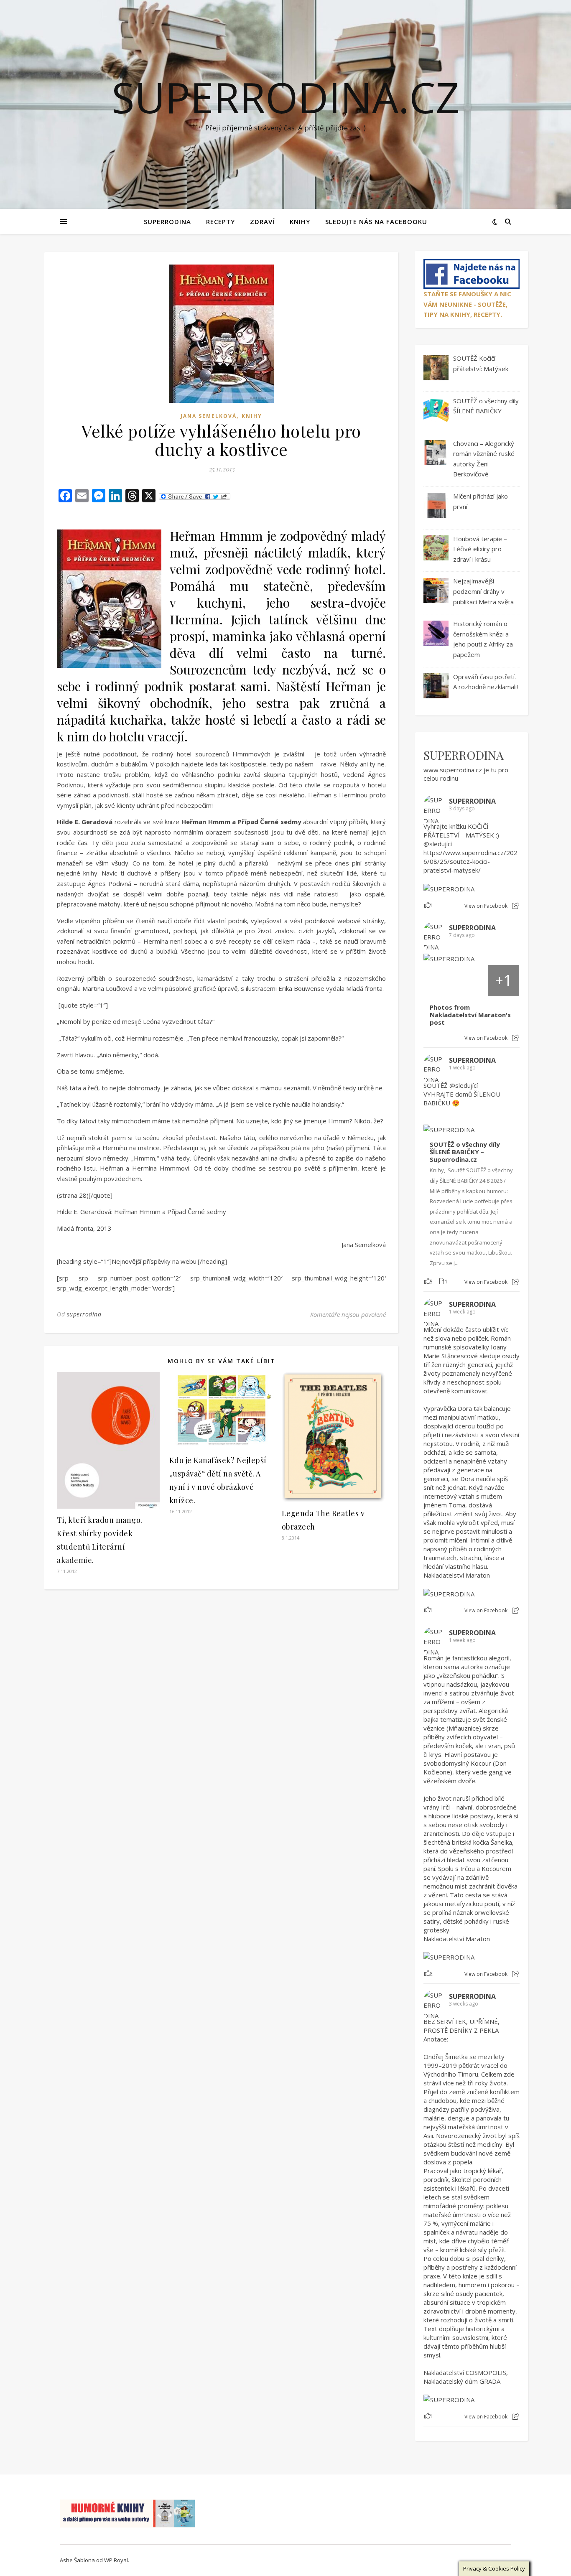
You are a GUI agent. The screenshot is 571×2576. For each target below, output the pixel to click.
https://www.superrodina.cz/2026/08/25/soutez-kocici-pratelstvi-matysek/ (470, 861)
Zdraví (262, 221)
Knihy (300, 221)
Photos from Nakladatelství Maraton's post (470, 1015)
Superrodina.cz (286, 97)
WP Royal (116, 2560)
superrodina (84, 1314)
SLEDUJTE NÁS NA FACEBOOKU (376, 221)
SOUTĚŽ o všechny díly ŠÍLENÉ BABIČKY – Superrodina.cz (465, 1152)
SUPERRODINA (167, 221)
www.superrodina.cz (453, 770)
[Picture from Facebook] (440, 981)
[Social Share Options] (516, 906)
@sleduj (435, 844)
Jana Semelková (209, 416)
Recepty (220, 221)
